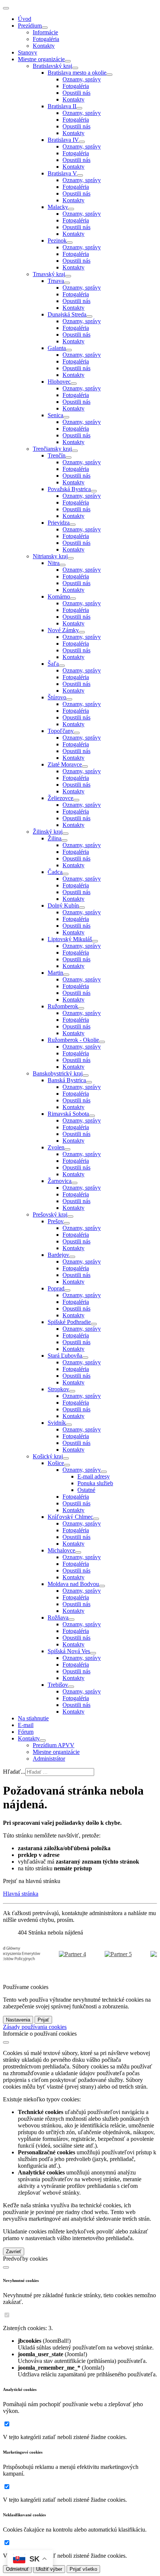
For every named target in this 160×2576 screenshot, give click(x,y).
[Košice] (67, 1465)
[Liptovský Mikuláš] (95, 941)
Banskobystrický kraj (58, 1073)
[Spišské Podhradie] (94, 1324)
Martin (55, 973)
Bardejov (58, 1255)
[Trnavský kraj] (68, 276)
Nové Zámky (63, 630)
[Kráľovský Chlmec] (96, 1519)
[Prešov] (67, 1223)
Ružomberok (63, 1006)
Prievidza (59, 523)
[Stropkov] (72, 1391)
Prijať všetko (83, 2569)
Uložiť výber (49, 2569)
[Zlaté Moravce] (85, 766)
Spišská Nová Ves (69, 1651)
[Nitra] (63, 565)
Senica (55, 415)
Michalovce (61, 1550)
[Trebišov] (71, 1687)
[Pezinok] (70, 243)
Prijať (43, 2020)
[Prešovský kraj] (70, 1217)
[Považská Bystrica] (94, 491)
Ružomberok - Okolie (73, 1040)
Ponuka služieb (95, 1483)
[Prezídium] (45, 28)
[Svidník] (69, 1425)
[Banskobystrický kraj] (86, 1075)
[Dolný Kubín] (82, 908)
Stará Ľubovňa (65, 1356)
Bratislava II (62, 106)
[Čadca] (65, 874)
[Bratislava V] (80, 175)
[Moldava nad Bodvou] (102, 1586)
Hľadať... (14, 1772)
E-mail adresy (94, 1476)
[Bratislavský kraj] (75, 68)
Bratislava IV (63, 140)
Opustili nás (76, 93)
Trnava (56, 281)
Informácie (45, 32)
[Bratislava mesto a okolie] (109, 75)
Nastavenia (18, 2020)
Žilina (55, 838)
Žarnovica (60, 1181)
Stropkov (58, 1389)
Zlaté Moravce (65, 764)
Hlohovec (59, 382)
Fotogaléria (46, 39)
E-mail (26, 1725)
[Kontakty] (43, 1740)
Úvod (25, 19)
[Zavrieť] (6, 2042)
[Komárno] (73, 599)
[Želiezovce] (76, 800)
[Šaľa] (62, 666)
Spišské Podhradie (69, 1322)
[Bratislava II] (79, 108)
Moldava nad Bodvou (73, 1584)
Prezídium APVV (54, 1745)
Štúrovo (57, 697)
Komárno (59, 597)
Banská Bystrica (67, 1080)
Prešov (56, 1221)
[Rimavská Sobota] (92, 1116)
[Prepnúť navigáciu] (6, 8)
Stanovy (28, 52)
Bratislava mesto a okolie (77, 73)
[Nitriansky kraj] (71, 558)
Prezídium (30, 26)
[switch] (7, 2315)
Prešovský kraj (50, 1214)
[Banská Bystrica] (89, 1082)
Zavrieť (14, 2252)
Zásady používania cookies (35, 2027)
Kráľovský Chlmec (70, 1517)
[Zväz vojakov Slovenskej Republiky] (110, 1954)
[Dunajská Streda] (89, 316)
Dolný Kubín (63, 905)
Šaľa (53, 664)
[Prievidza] (73, 525)
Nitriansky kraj (50, 556)
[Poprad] (67, 1290)
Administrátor (49, 1759)
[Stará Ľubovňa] (85, 1358)
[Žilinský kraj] (65, 834)
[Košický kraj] (66, 1458)
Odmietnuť (17, 2569)
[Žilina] (64, 840)
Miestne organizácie (41, 59)
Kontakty (44, 46)
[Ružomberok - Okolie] (102, 1042)
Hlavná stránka (21, 1894)
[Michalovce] (78, 1552)
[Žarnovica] (74, 1183)
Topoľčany (61, 731)
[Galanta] (69, 350)
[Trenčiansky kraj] (75, 451)
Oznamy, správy (82, 79)
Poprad (56, 1288)
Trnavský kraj (49, 274)
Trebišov (58, 1685)
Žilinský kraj (48, 832)
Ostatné (86, 1490)
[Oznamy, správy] (104, 1472)
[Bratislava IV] (82, 142)
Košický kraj (48, 1456)
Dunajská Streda (67, 314)
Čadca (55, 872)
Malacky (58, 207)
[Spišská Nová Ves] (93, 1653)
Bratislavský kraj (52, 66)
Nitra (54, 563)
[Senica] (66, 417)
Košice (56, 1463)
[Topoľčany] (77, 733)
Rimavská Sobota (68, 1114)
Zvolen (56, 1147)
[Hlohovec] (74, 384)
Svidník (57, 1423)
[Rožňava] (71, 1620)
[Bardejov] (72, 1257)
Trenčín (57, 455)
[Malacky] (71, 209)
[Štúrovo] (69, 699)
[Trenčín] (68, 458)
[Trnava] (67, 283)
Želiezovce (60, 798)
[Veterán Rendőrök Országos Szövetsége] (65, 1954)
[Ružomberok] (81, 1008)
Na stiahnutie (33, 1718)
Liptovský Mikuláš (70, 939)
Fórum (26, 1732)
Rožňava (58, 1618)
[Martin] (66, 975)
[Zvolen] (67, 1149)
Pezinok (57, 241)
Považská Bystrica (69, 489)
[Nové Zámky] (82, 632)
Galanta (57, 348)
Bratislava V (62, 173)
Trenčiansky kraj (52, 449)
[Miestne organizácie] (68, 61)
